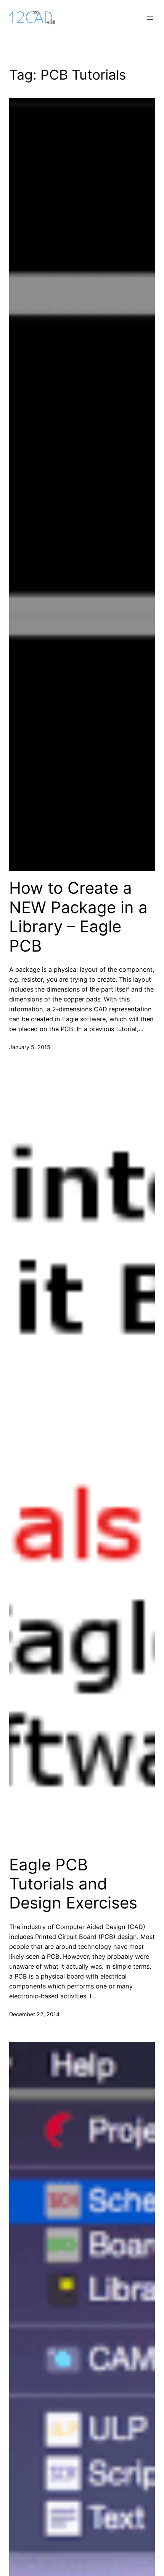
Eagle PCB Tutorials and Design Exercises (73, 1884)
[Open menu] (150, 18)
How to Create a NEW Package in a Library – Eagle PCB (78, 917)
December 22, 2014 (34, 2014)
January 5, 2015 (30, 1047)
